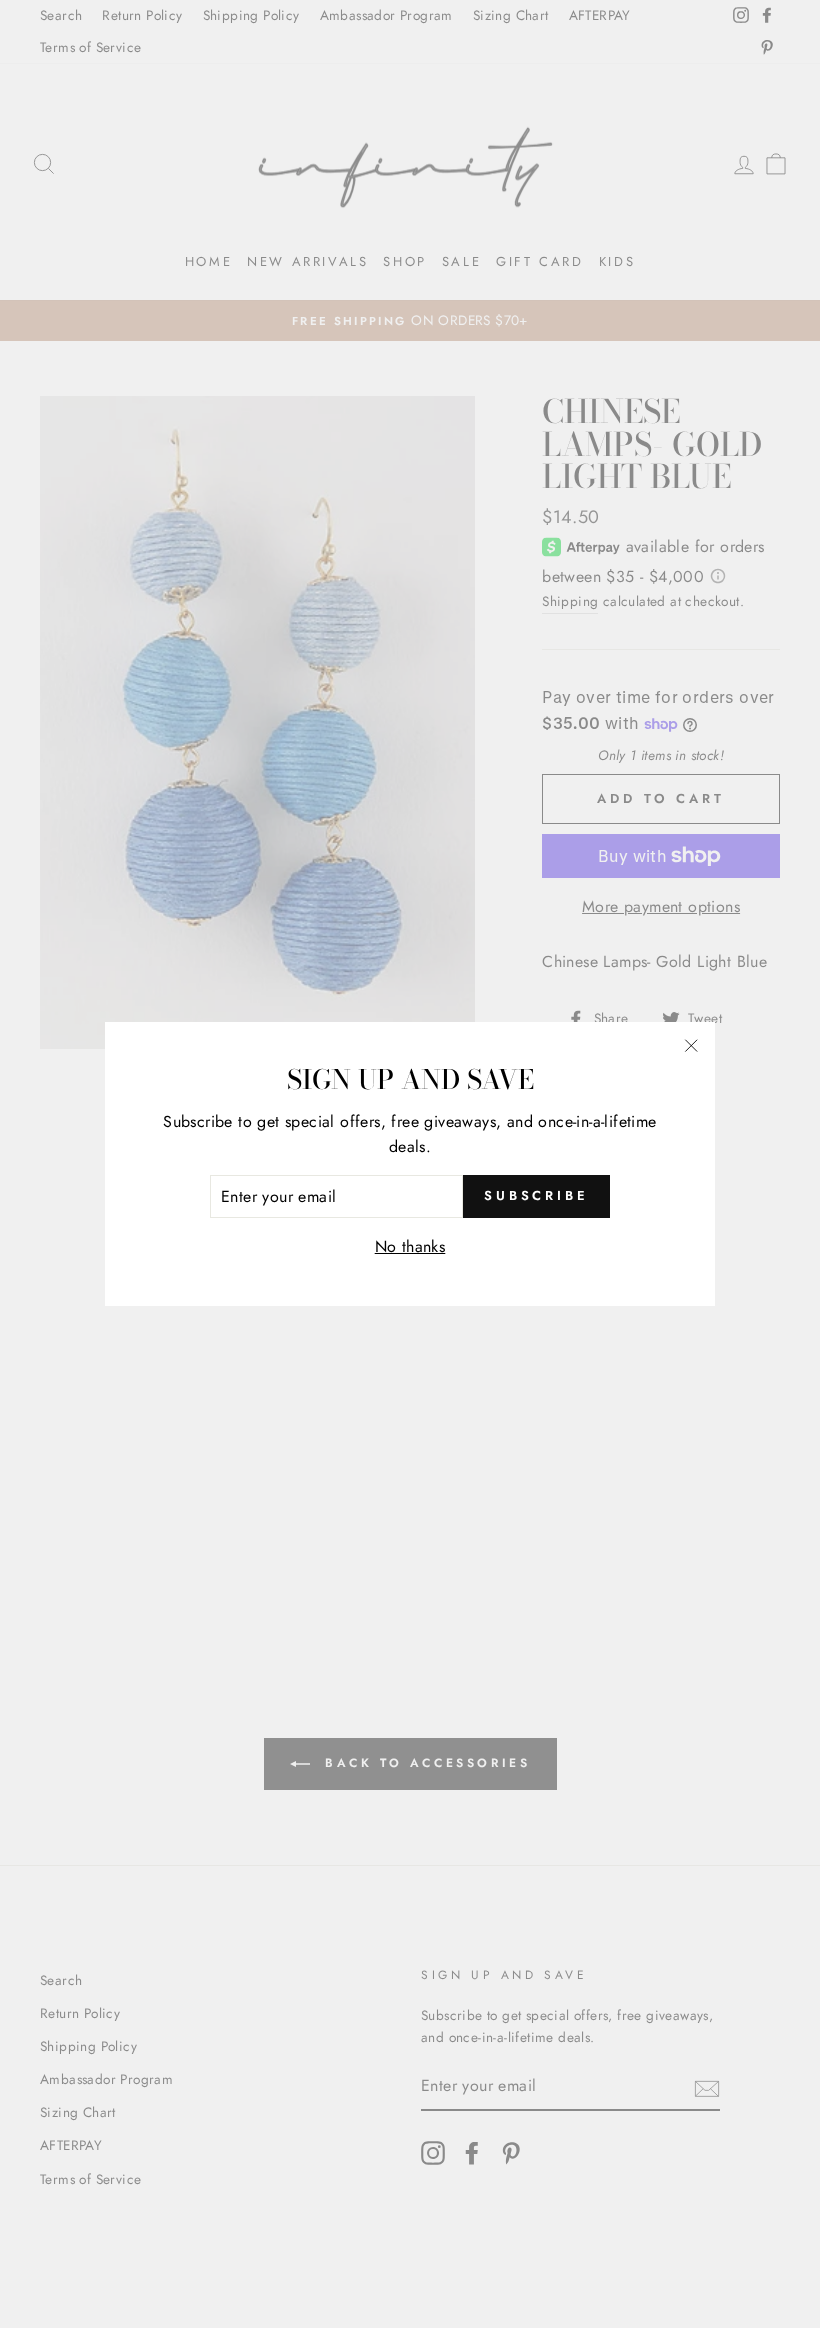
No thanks (410, 1246)
